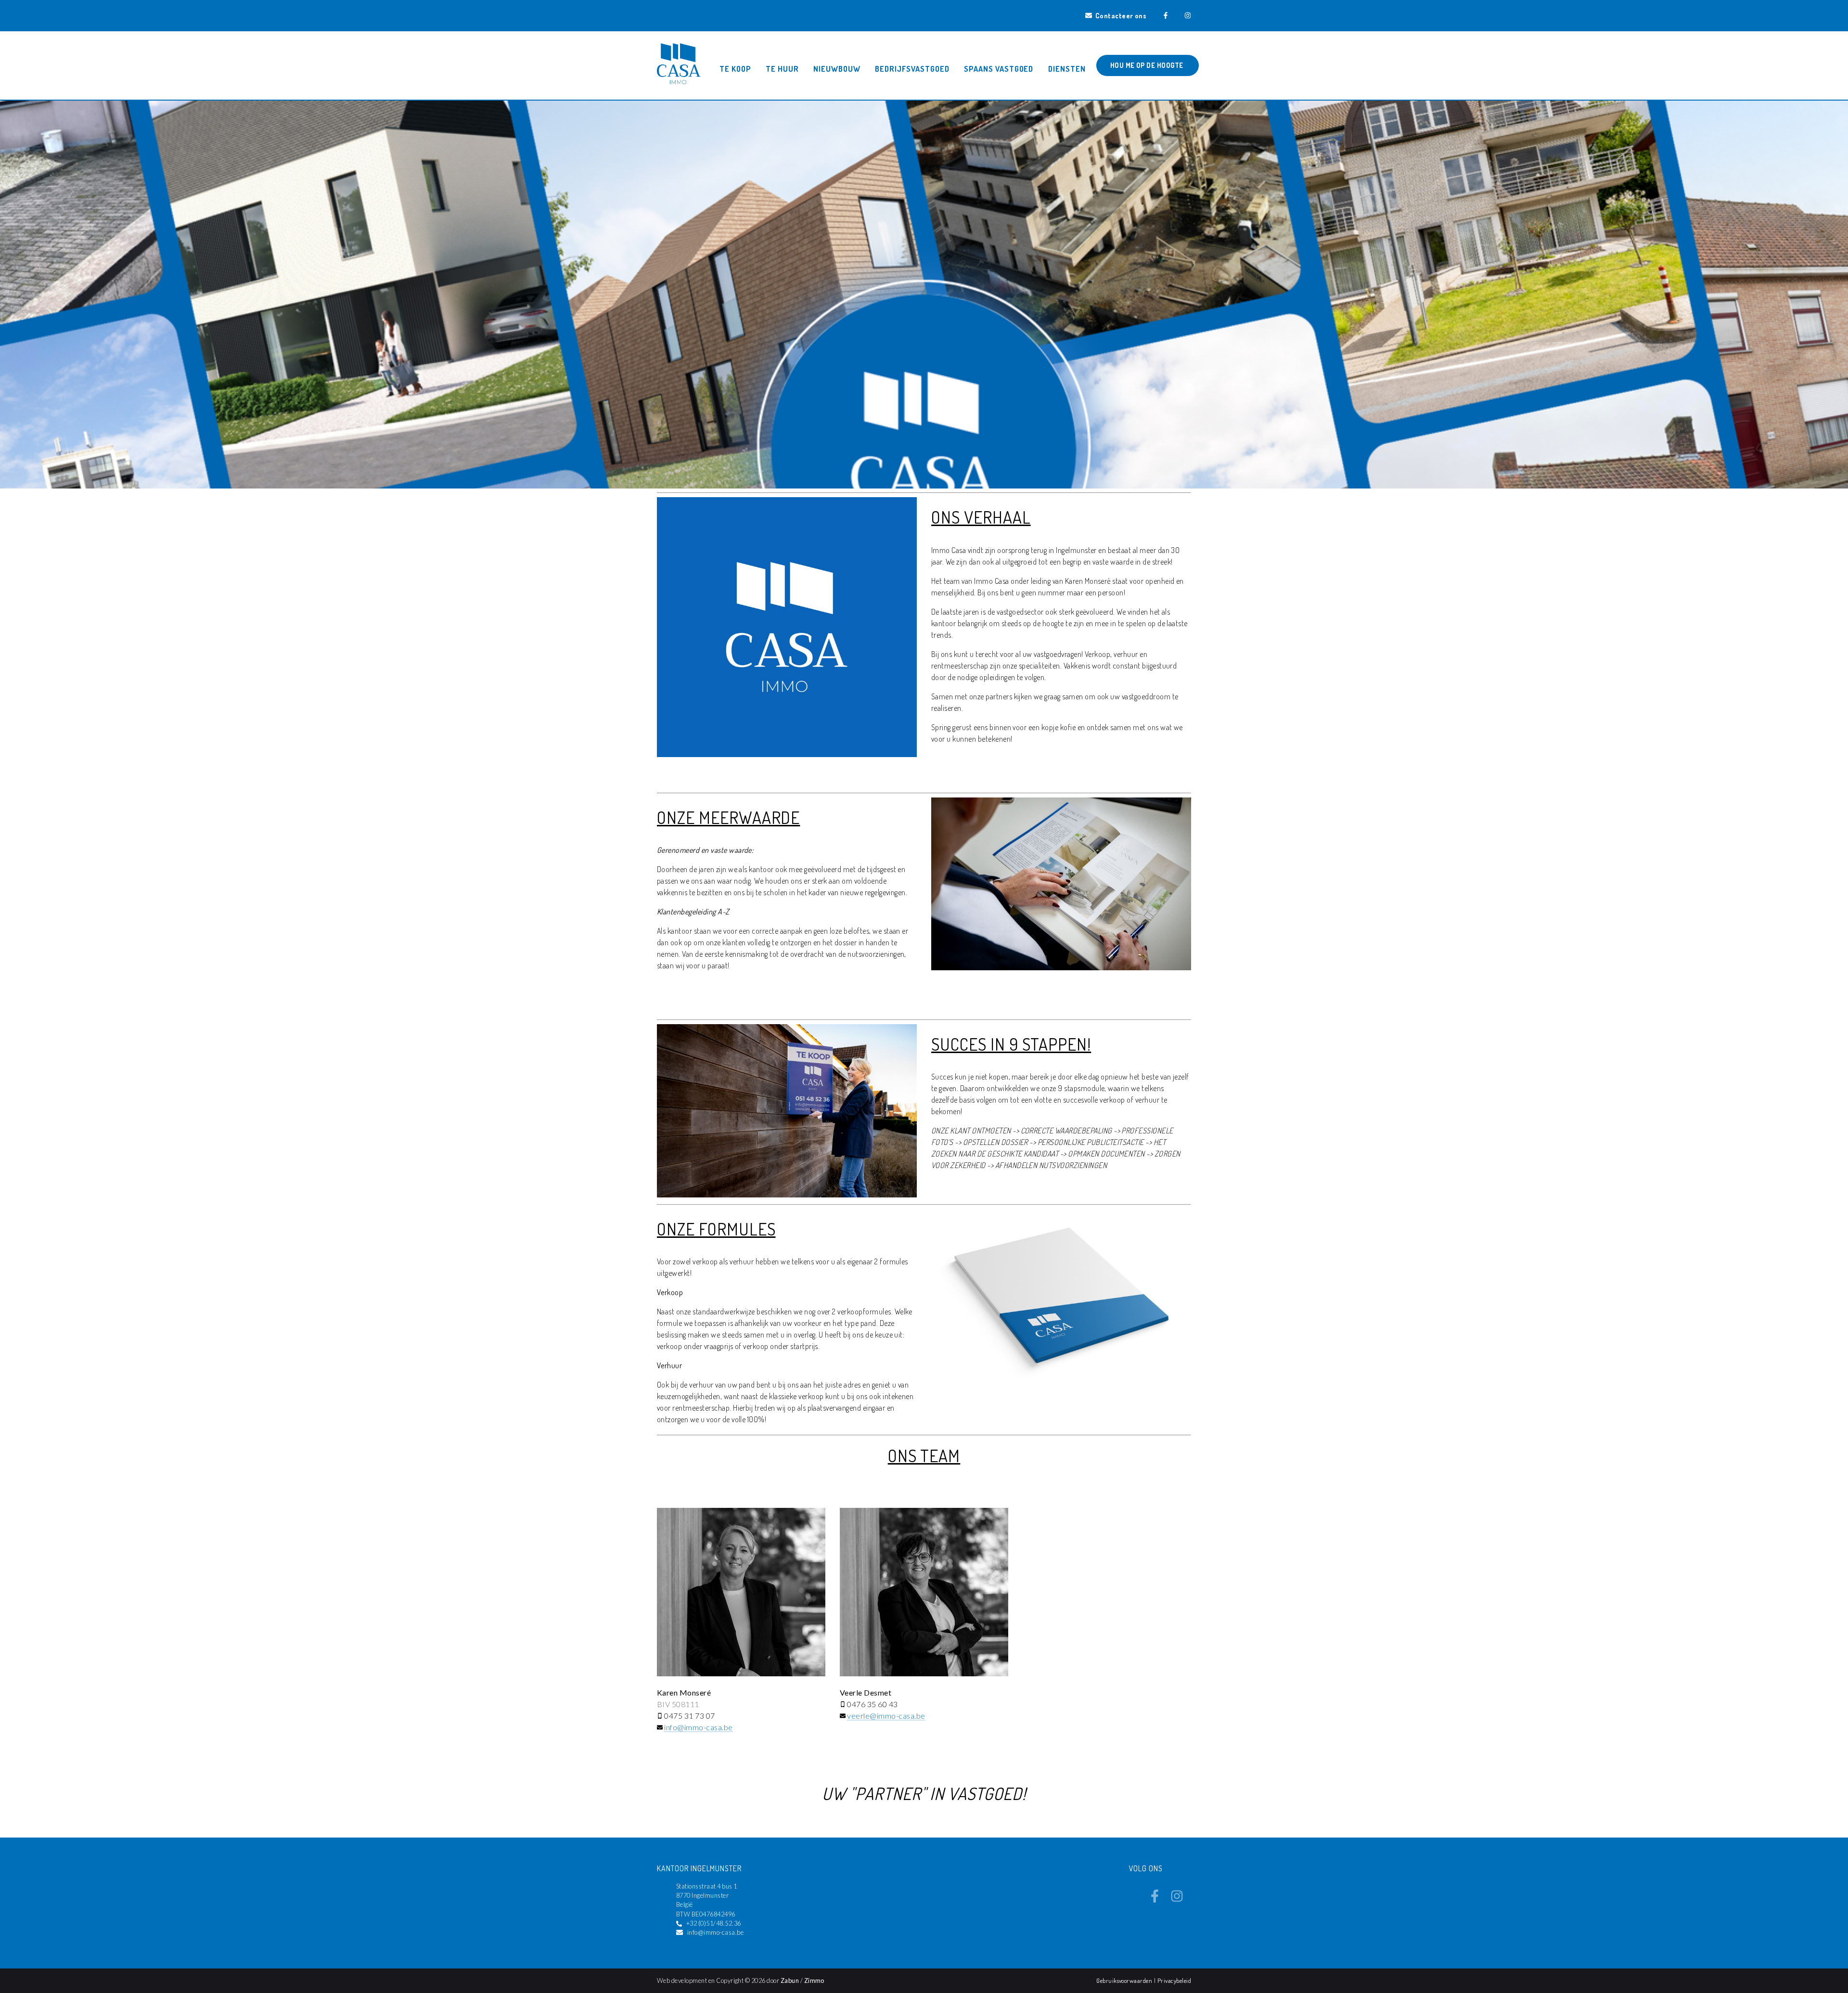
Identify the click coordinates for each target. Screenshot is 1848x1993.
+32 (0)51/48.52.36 (714, 1923)
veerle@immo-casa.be (886, 1716)
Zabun (790, 1980)
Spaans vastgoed (999, 69)
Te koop (735, 69)
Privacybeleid (1174, 1980)
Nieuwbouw (837, 69)
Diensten (1067, 69)
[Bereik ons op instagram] (1177, 1900)
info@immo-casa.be (698, 1727)
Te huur (782, 69)
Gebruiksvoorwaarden (1125, 1980)
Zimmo (814, 1980)
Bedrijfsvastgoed (912, 69)
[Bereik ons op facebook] (1155, 1900)
